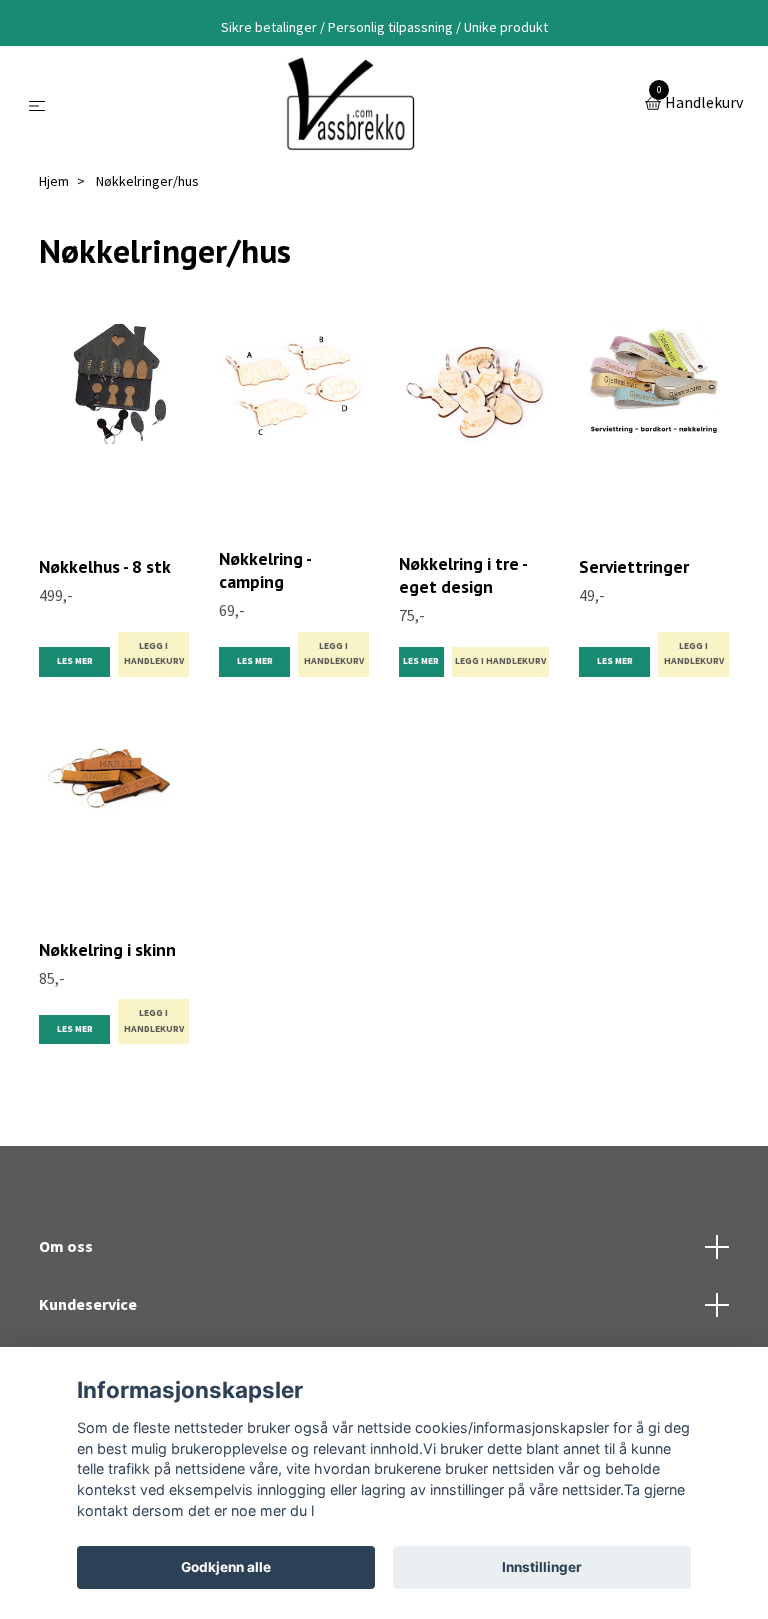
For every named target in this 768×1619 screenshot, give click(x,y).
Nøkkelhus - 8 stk (105, 566)
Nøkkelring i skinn (107, 949)
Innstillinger (542, 1567)
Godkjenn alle (226, 1567)
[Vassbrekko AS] (348, 104)
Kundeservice (88, 1304)
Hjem (54, 181)
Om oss (66, 1246)
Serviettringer (634, 566)
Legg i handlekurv (154, 653)
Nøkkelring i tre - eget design (463, 575)
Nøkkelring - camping (265, 570)
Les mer (75, 661)
